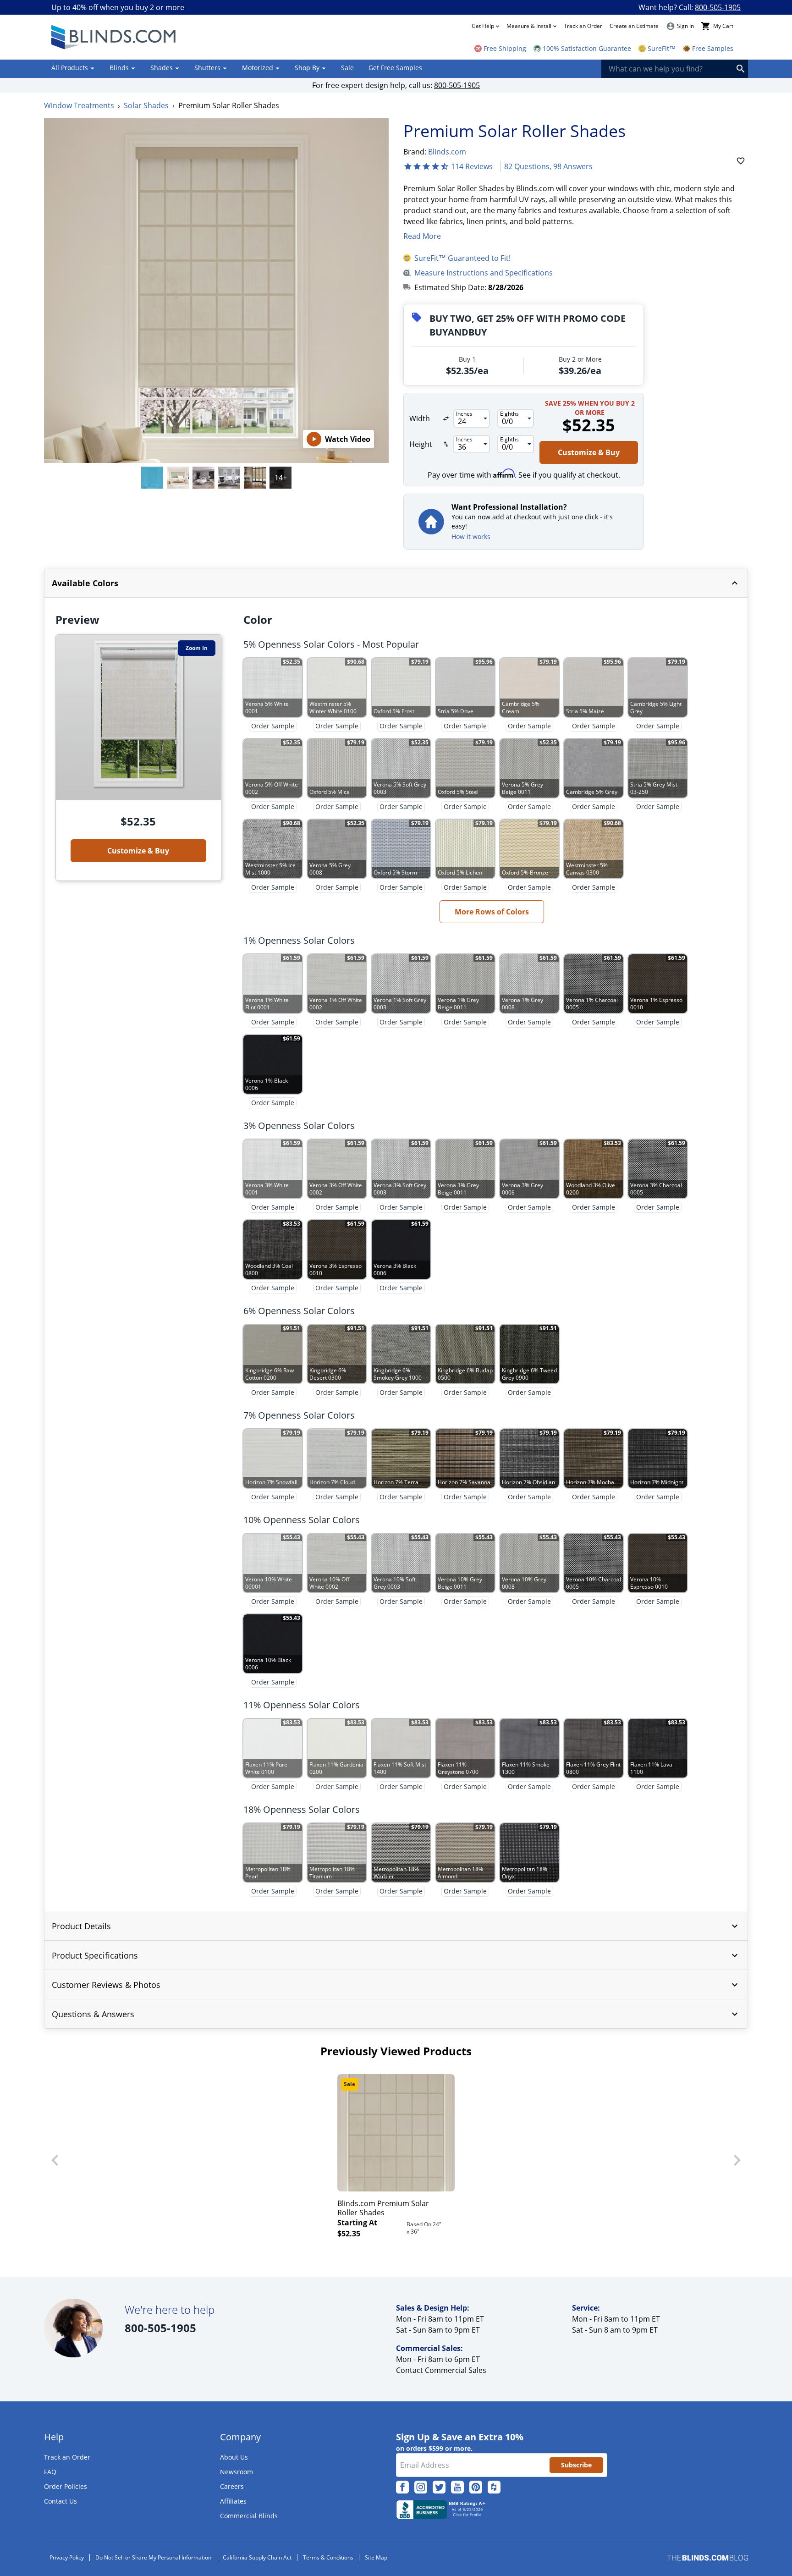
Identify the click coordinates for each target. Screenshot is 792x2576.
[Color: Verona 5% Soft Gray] (152, 478)
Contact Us (60, 2501)
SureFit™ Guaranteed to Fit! (462, 258)
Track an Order (583, 26)
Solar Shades (146, 105)
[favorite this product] (741, 161)
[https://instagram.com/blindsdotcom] (421, 2487)
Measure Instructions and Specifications (484, 273)
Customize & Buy (589, 452)
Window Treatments (79, 105)
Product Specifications (95, 1955)
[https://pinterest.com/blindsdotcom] (476, 2487)
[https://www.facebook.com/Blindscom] (402, 2487)
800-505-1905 (718, 7)
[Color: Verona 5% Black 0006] (203, 478)
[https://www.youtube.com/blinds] (457, 2487)
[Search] (741, 69)
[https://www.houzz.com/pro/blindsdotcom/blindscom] (494, 2487)
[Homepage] (115, 37)
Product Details (81, 1926)
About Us (234, 2457)
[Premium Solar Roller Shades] (255, 478)
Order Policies (66, 2486)
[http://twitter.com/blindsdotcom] (439, 2487)
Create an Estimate (634, 26)
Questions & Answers (93, 2014)
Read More (422, 236)
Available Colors (85, 583)
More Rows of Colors (492, 912)
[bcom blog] (707, 2558)
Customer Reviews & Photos (106, 1985)
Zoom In (197, 648)
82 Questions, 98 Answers (548, 166)
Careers (232, 2486)
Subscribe (576, 2465)
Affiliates (233, 2501)
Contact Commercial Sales (441, 2370)
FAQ (50, 2472)
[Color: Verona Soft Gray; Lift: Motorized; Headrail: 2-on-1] (178, 478)
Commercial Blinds (249, 2516)
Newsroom (236, 2472)
